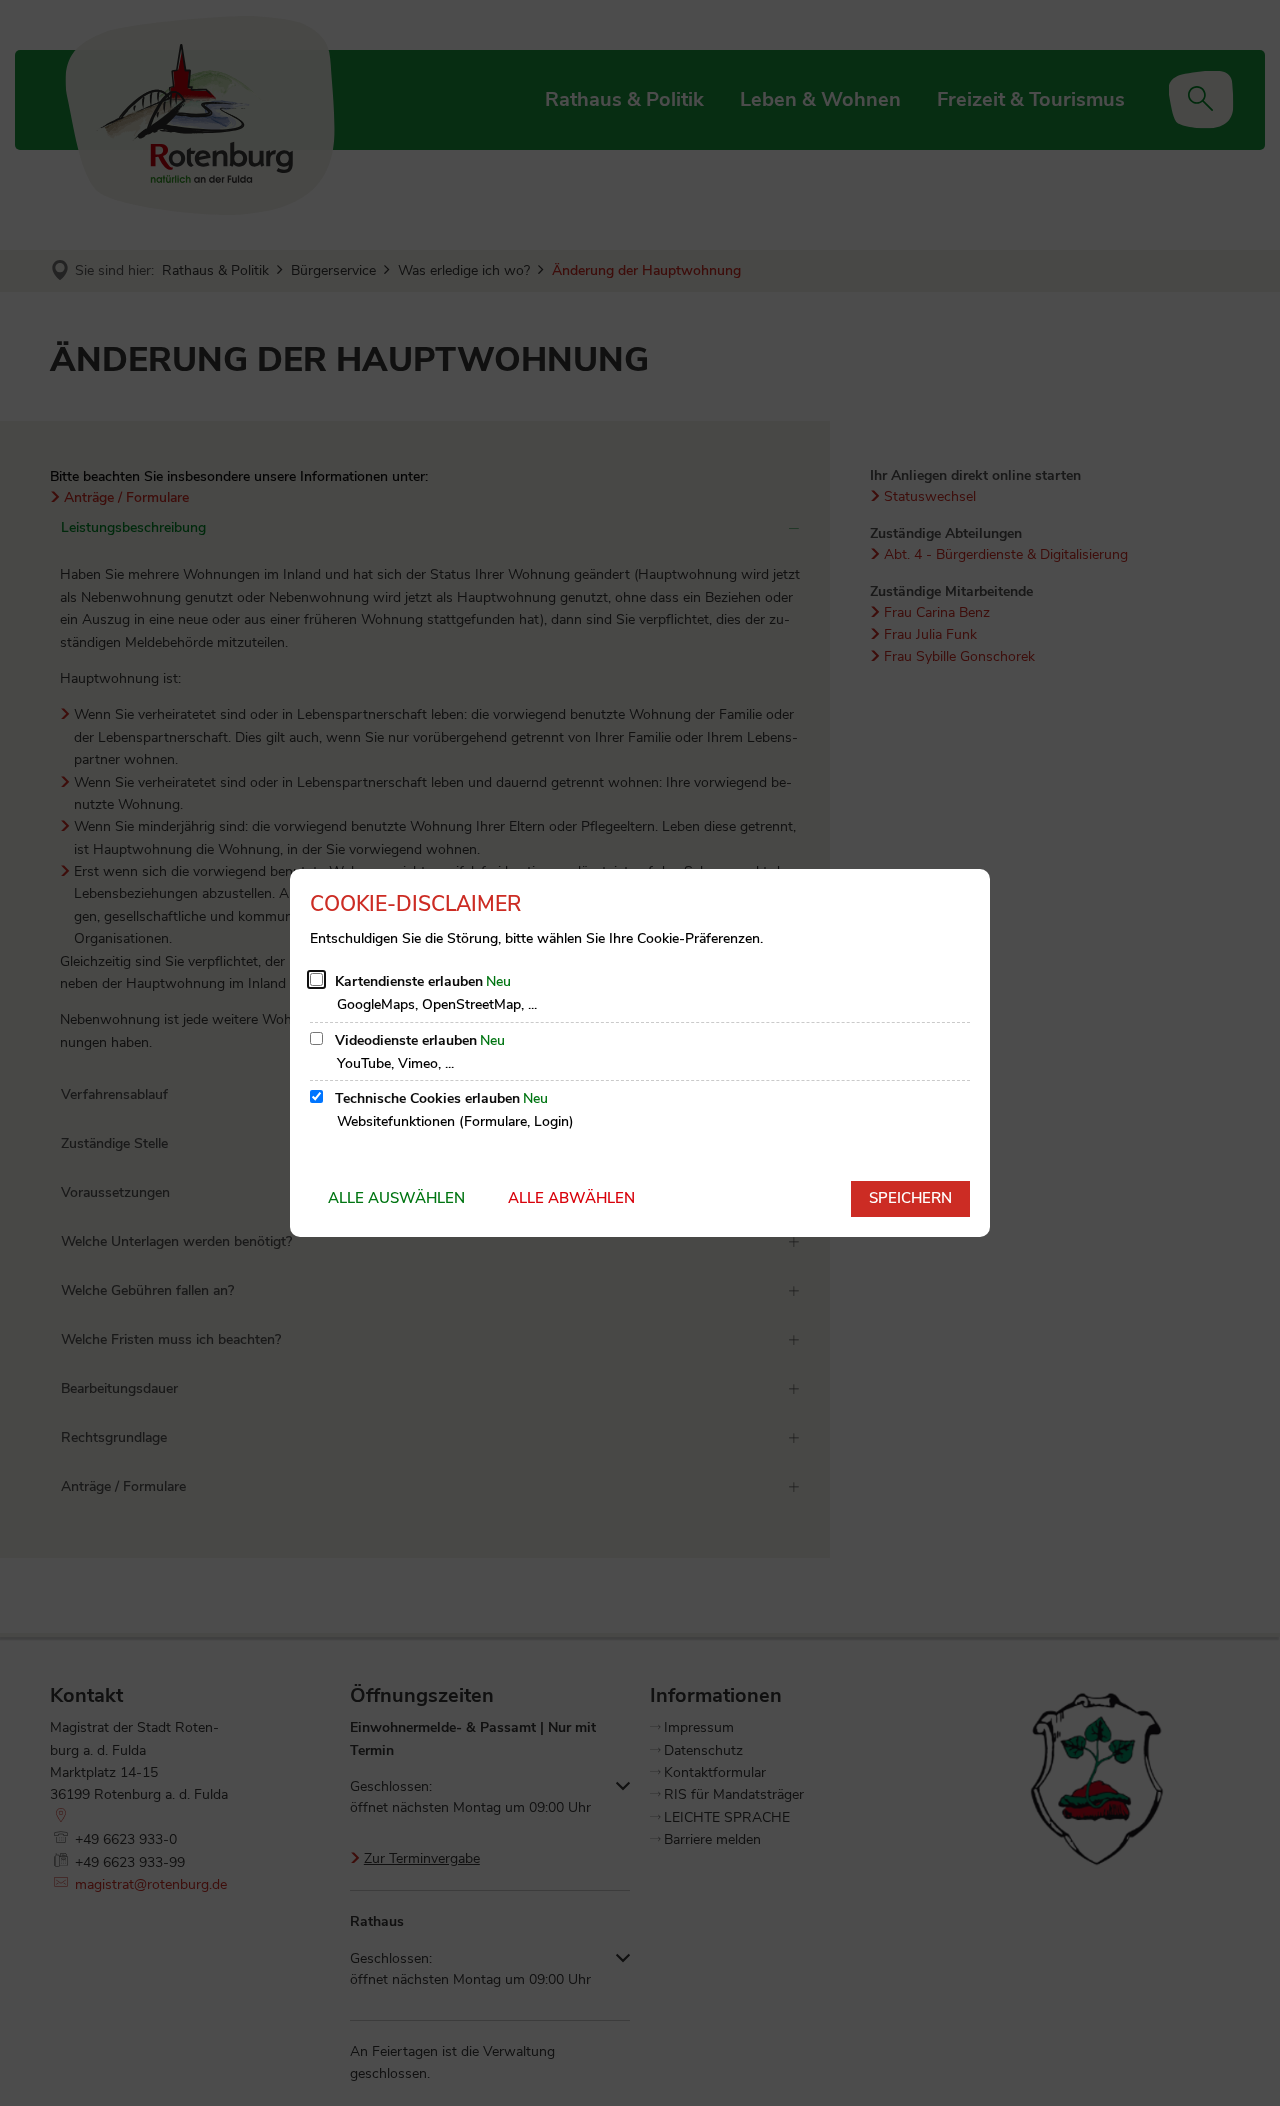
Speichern (910, 1198)
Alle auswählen (396, 1198)
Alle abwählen (571, 1198)
